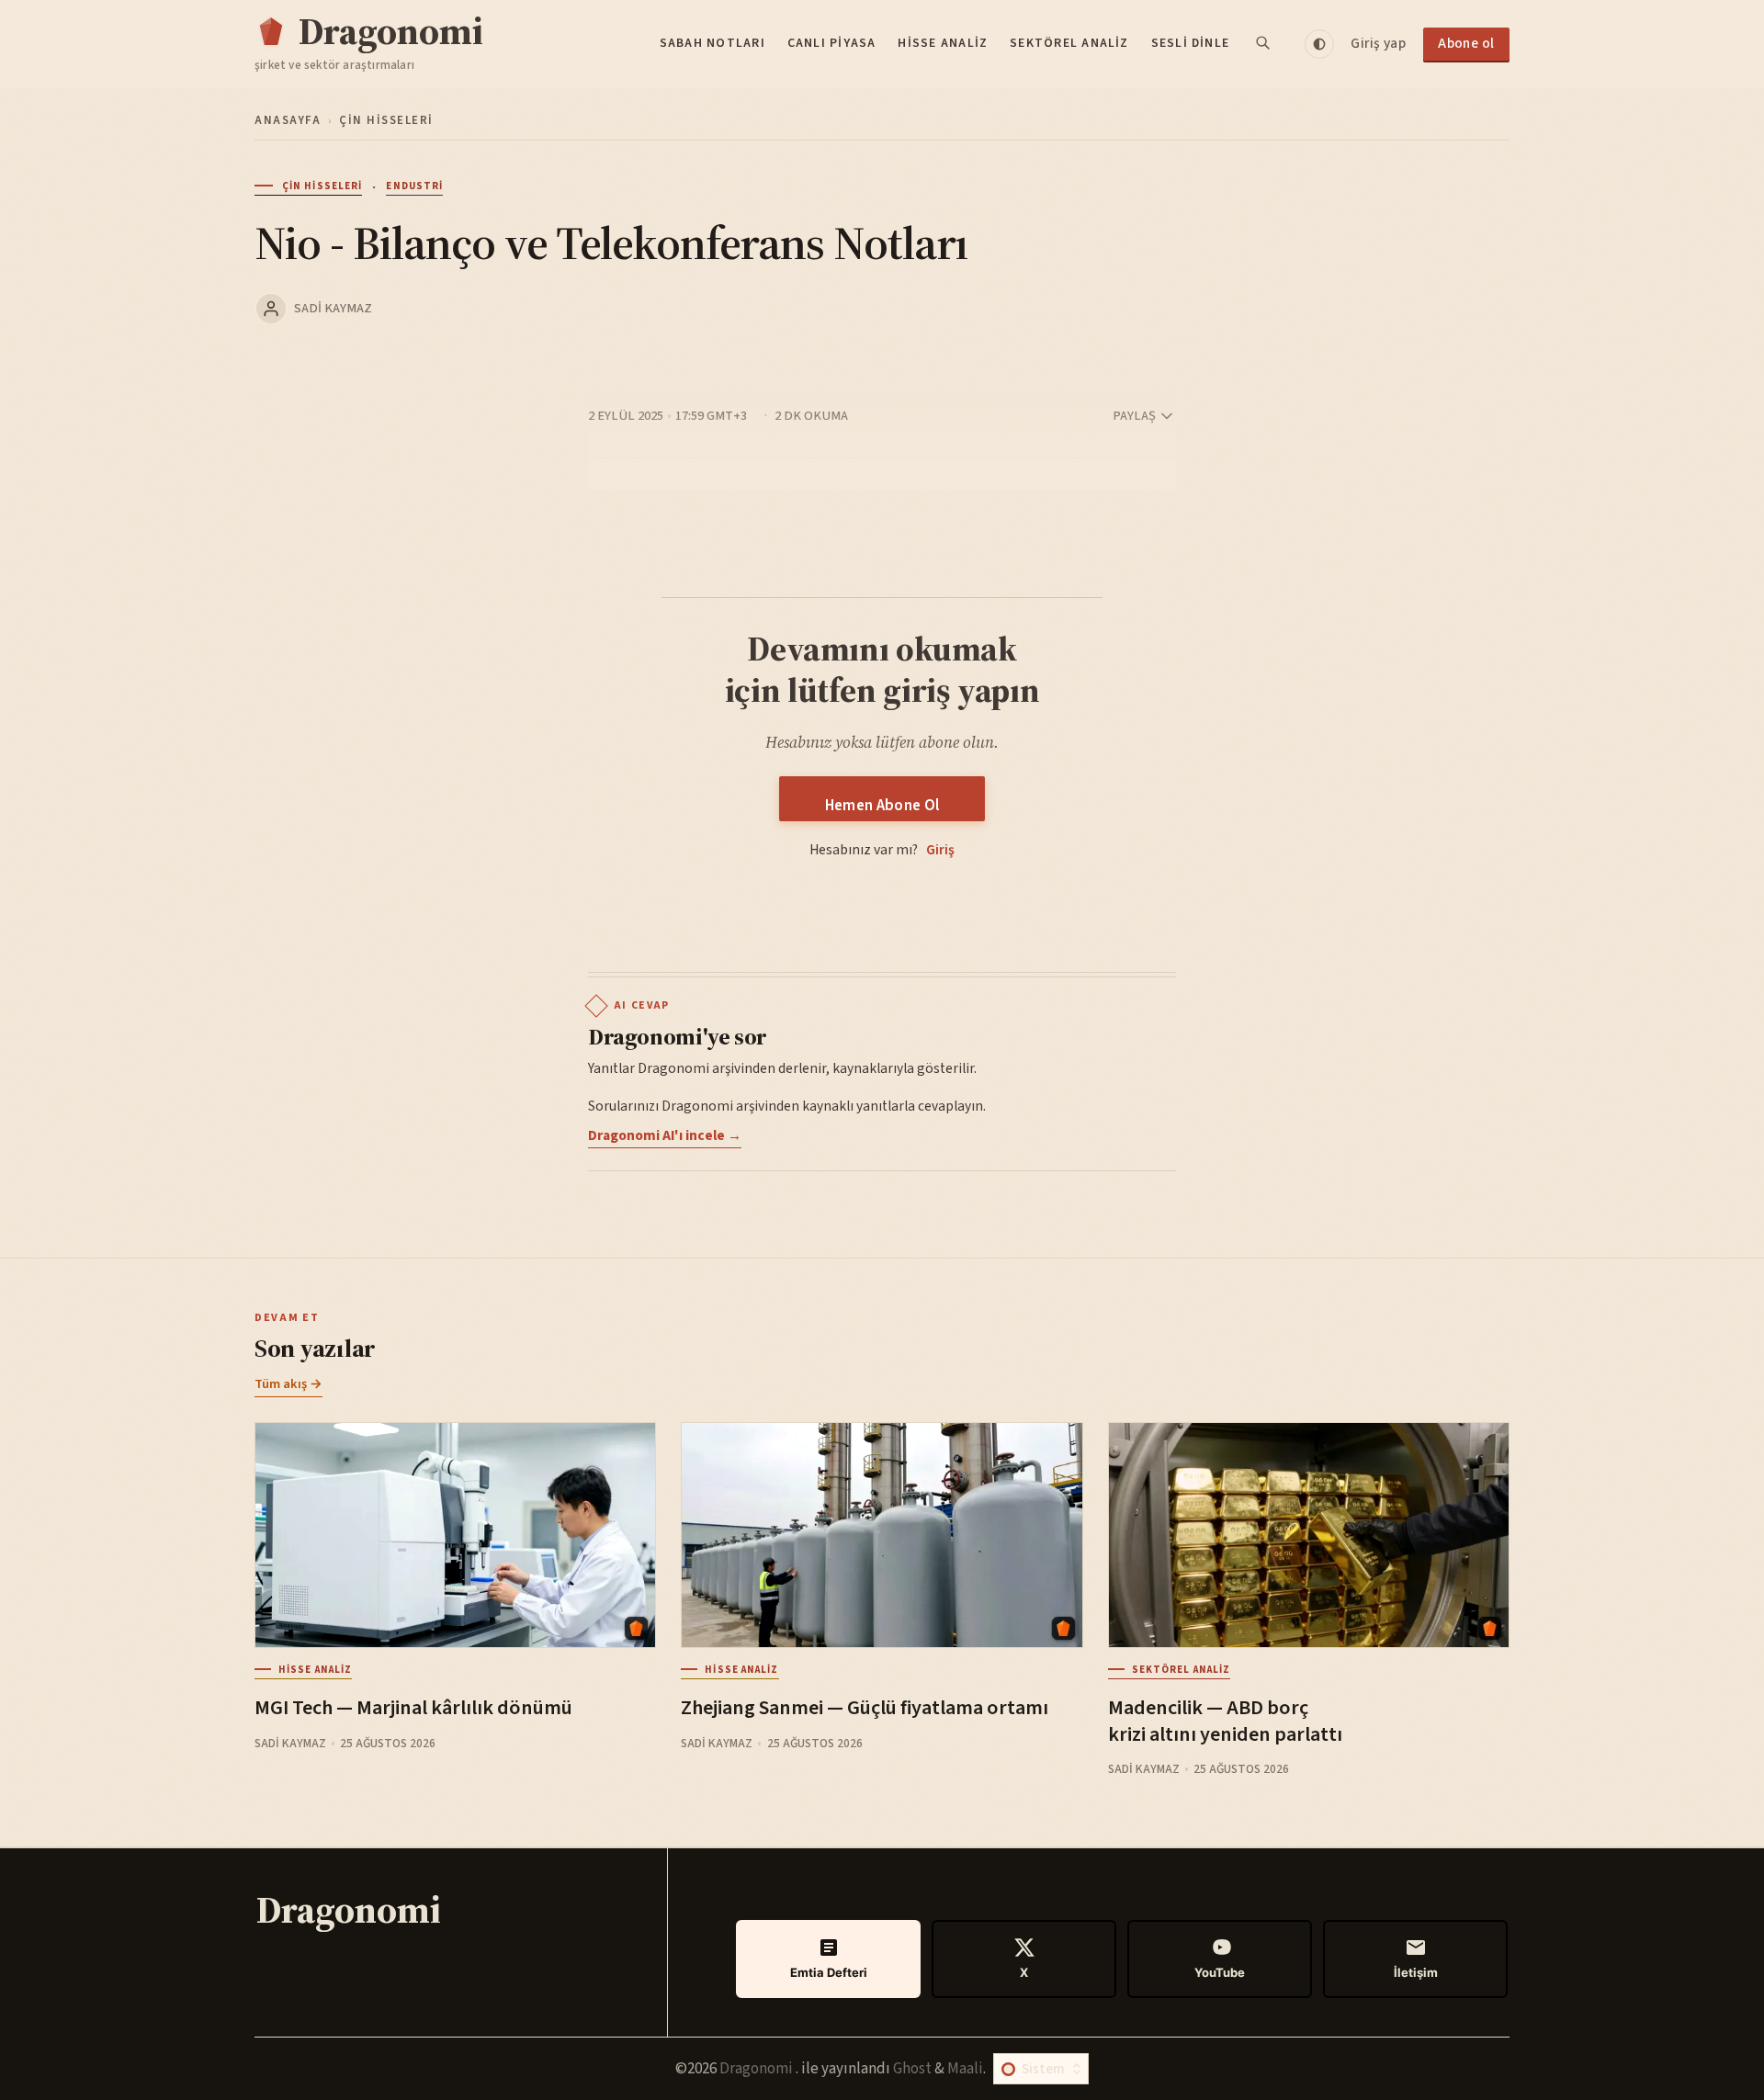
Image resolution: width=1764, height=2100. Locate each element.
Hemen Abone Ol (882, 806)
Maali (965, 2069)
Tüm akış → (288, 1384)
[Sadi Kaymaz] (271, 309)
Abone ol (1466, 43)
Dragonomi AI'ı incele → (665, 1135)
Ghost (912, 2069)
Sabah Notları (712, 43)
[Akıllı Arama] (1264, 44)
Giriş (940, 850)
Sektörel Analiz (1069, 43)
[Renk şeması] (1319, 44)
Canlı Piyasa (832, 43)
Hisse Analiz (943, 43)
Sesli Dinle (1191, 43)
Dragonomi (758, 2069)
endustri (414, 186)
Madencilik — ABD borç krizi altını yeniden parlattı (1225, 1721)
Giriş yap (1378, 43)
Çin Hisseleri (386, 120)
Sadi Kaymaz (333, 308)
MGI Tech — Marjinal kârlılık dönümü (413, 1708)
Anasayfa (288, 120)
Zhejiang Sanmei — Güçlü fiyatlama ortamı (865, 1708)
